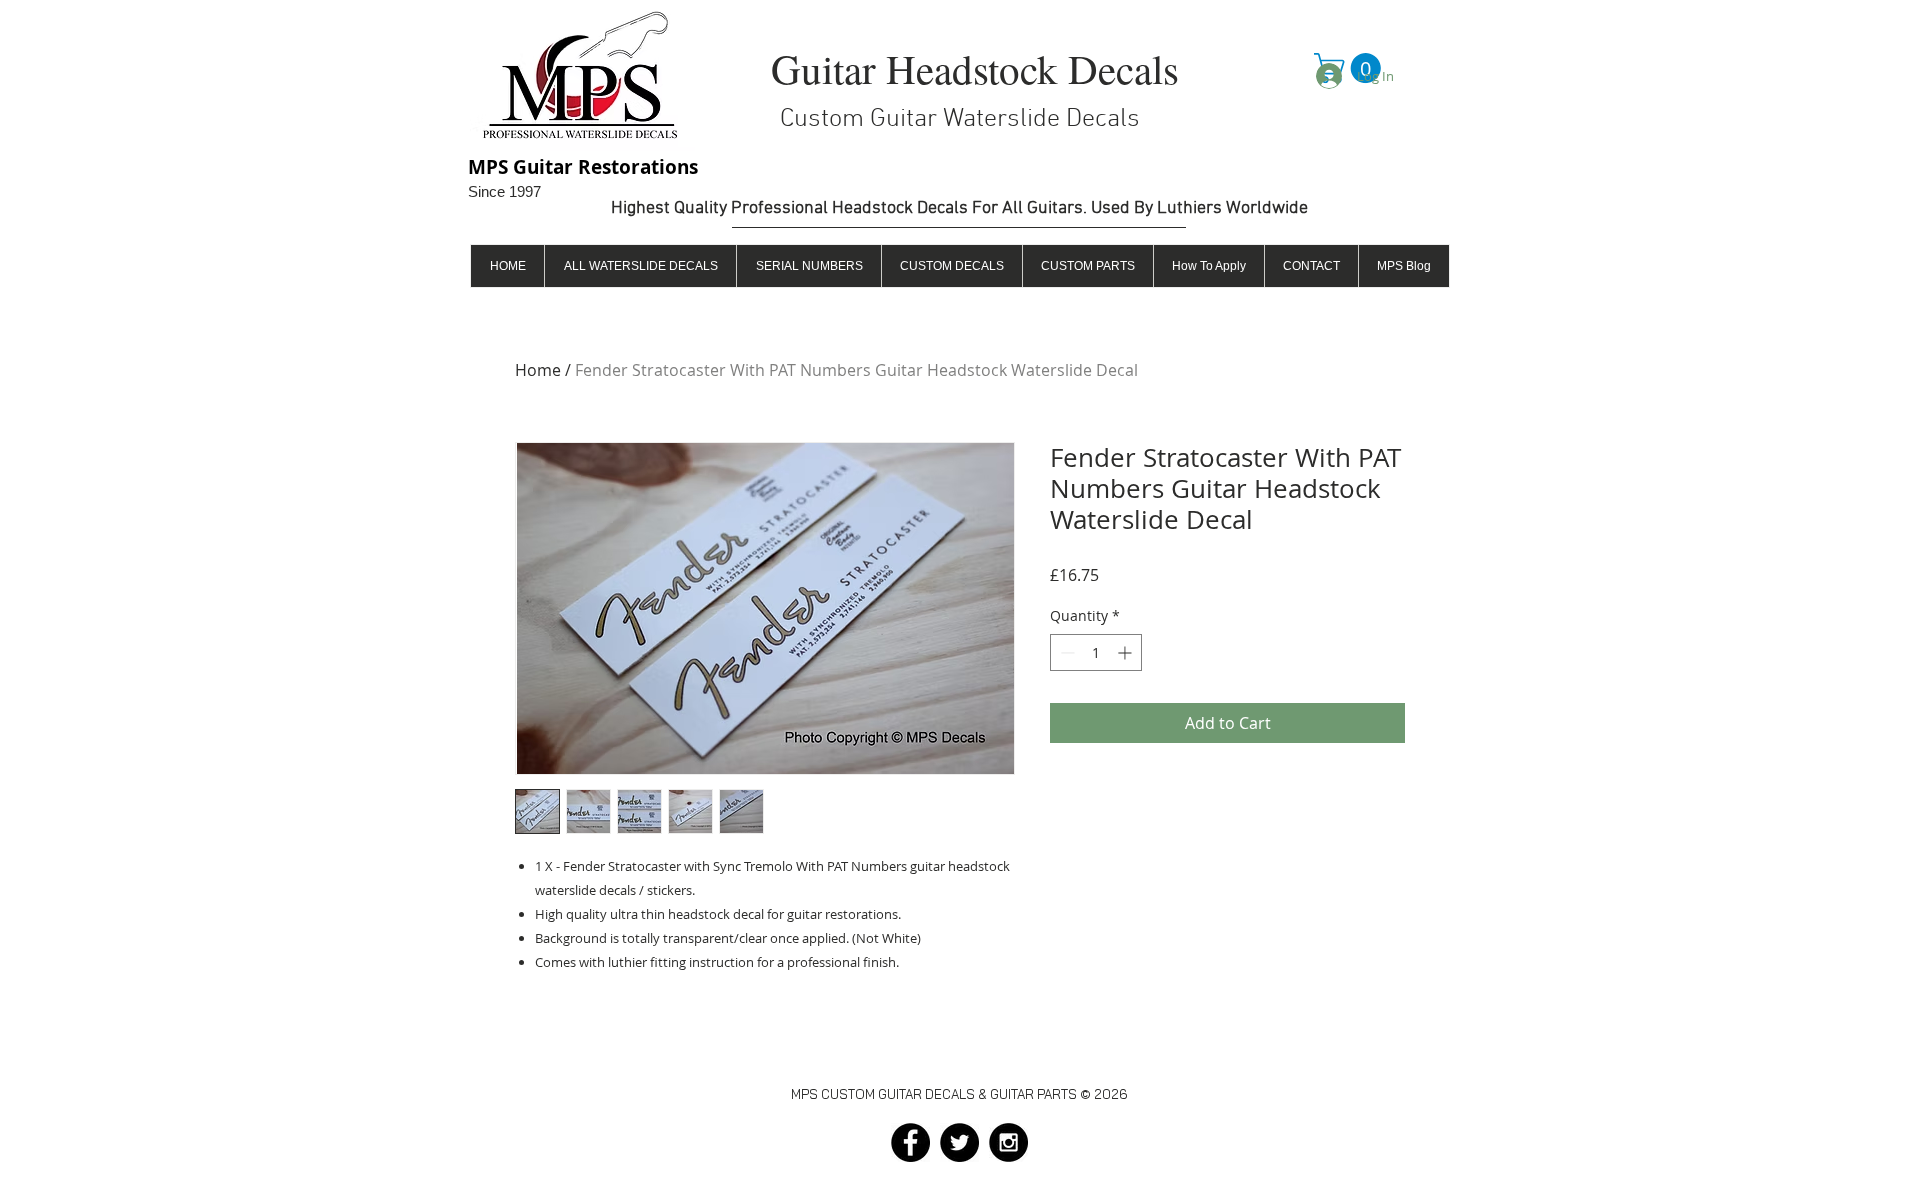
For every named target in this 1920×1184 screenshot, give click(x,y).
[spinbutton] (1096, 652)
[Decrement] (1065, 652)
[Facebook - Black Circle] (910, 1142)
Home (538, 370)
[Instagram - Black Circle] (1008, 1142)
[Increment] (1126, 652)
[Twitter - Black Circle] (959, 1142)
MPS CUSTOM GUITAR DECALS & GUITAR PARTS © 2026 (959, 1094)
